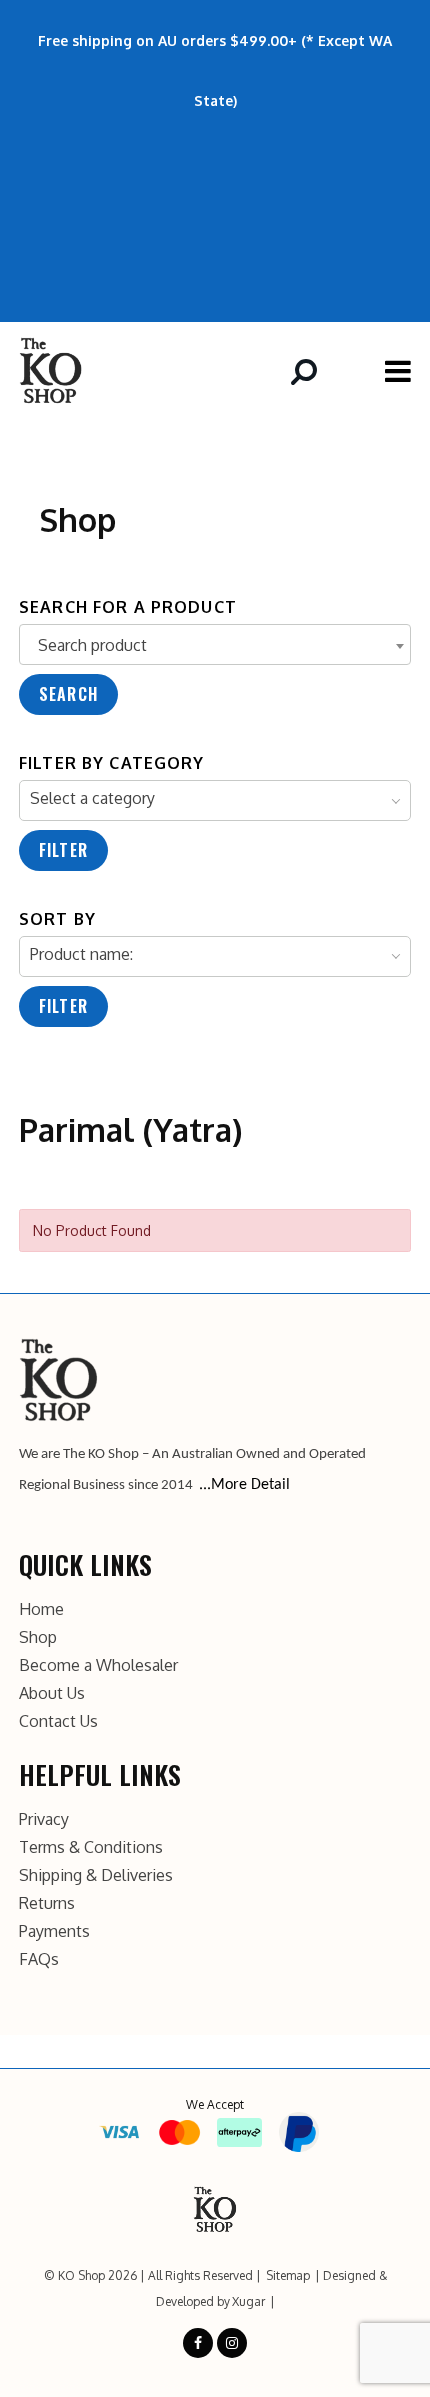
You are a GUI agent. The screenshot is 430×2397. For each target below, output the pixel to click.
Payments (54, 1931)
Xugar (248, 2301)
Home (41, 1609)
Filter (63, 850)
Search (68, 694)
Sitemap (288, 2275)
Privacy (44, 1819)
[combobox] (215, 644)
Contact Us (58, 1721)
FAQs (39, 1959)
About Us (52, 1693)
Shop (38, 1637)
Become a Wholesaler (98, 1665)
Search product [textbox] (92, 645)
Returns (47, 1903)
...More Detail (244, 1485)
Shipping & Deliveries (96, 1875)
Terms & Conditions (91, 1847)
